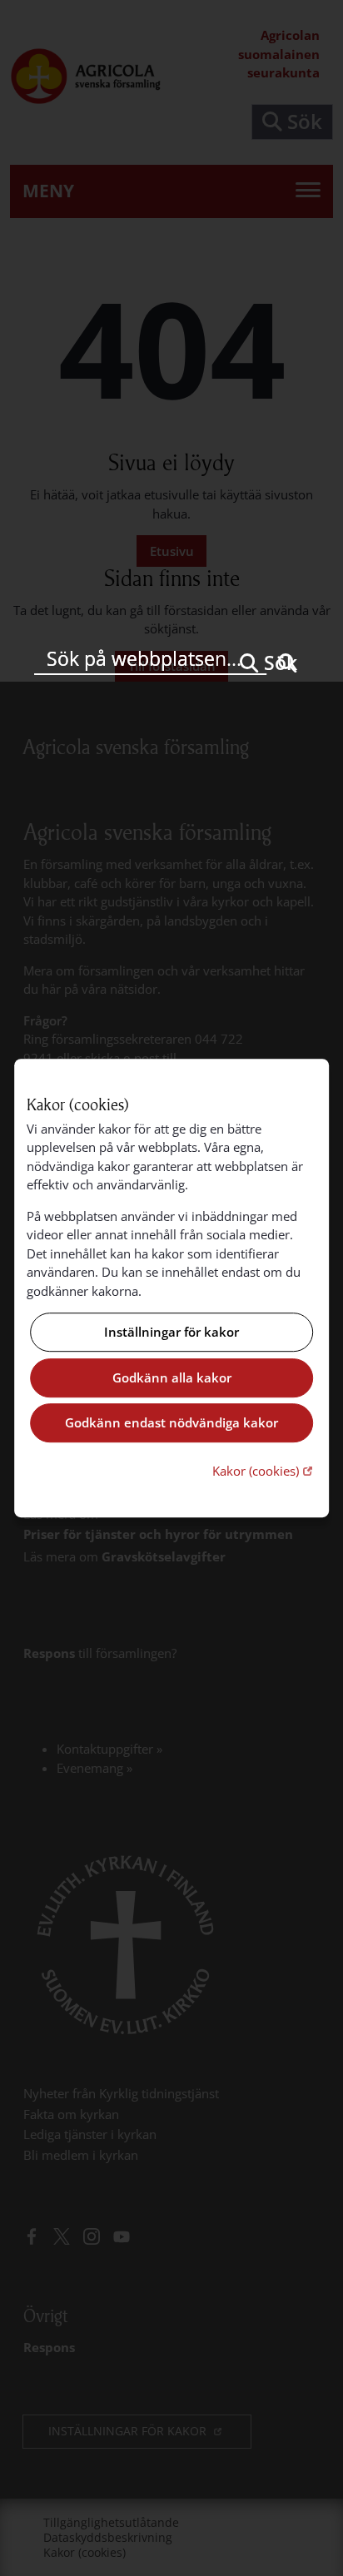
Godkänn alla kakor (172, 1377)
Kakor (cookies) (264, 1470)
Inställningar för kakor (171, 1333)
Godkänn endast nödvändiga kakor (171, 1423)
